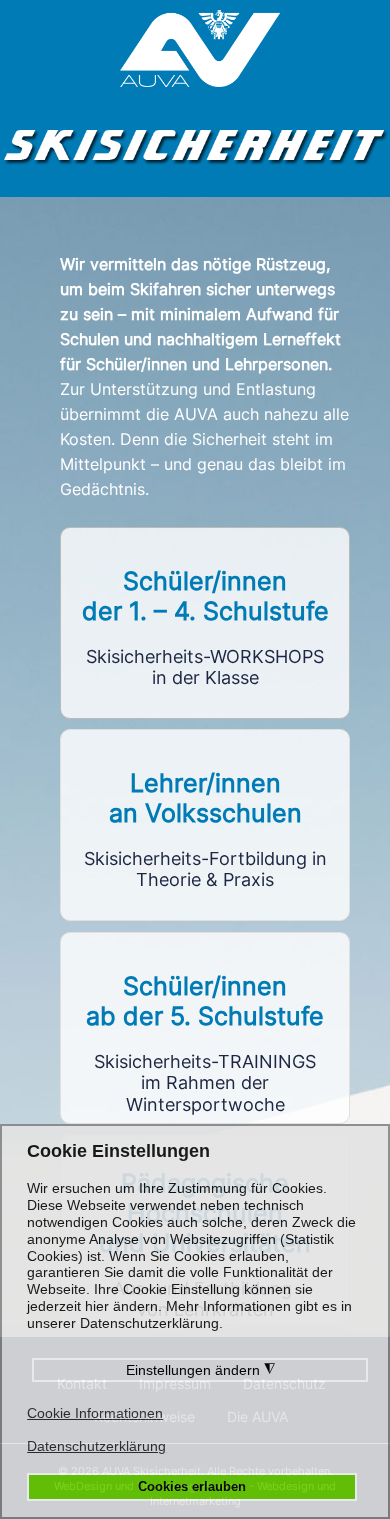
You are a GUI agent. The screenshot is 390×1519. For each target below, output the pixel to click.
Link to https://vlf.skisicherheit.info (205, 825)
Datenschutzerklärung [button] (96, 1446)
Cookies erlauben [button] (192, 1487)
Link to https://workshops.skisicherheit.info (205, 623)
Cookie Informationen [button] (95, 1413)
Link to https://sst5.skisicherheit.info (205, 1028)
